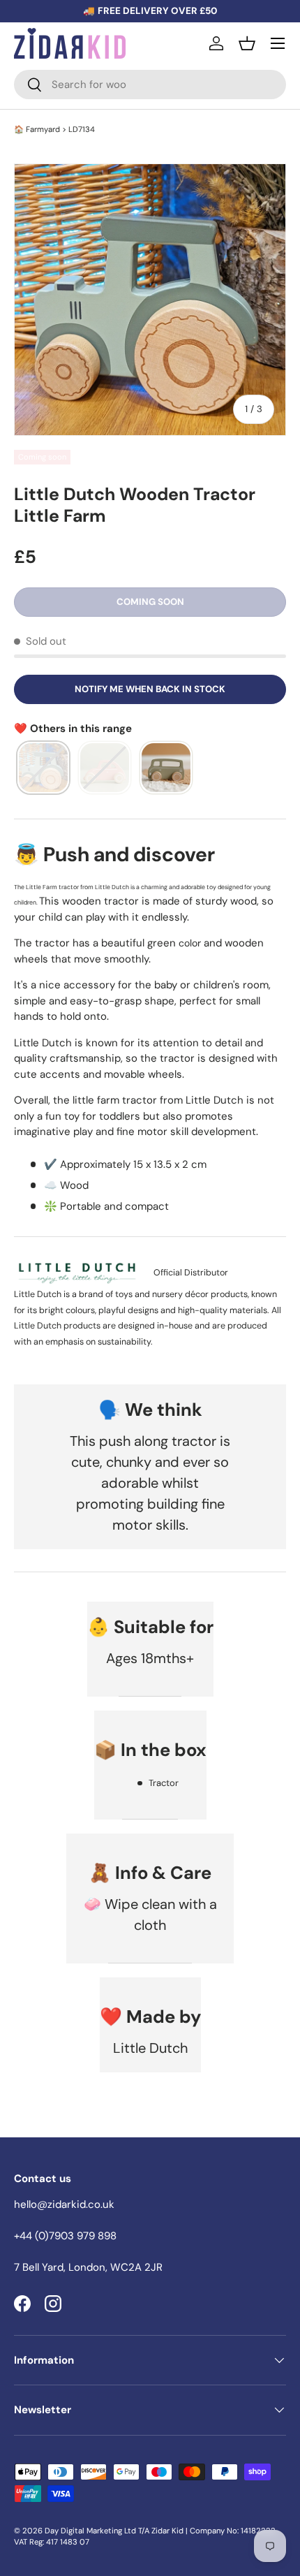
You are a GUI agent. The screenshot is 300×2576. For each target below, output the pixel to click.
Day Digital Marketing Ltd (90, 2531)
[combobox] (150, 85)
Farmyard (43, 129)
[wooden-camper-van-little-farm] (166, 768)
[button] (247, 43)
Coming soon (150, 602)
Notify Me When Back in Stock (150, 689)
